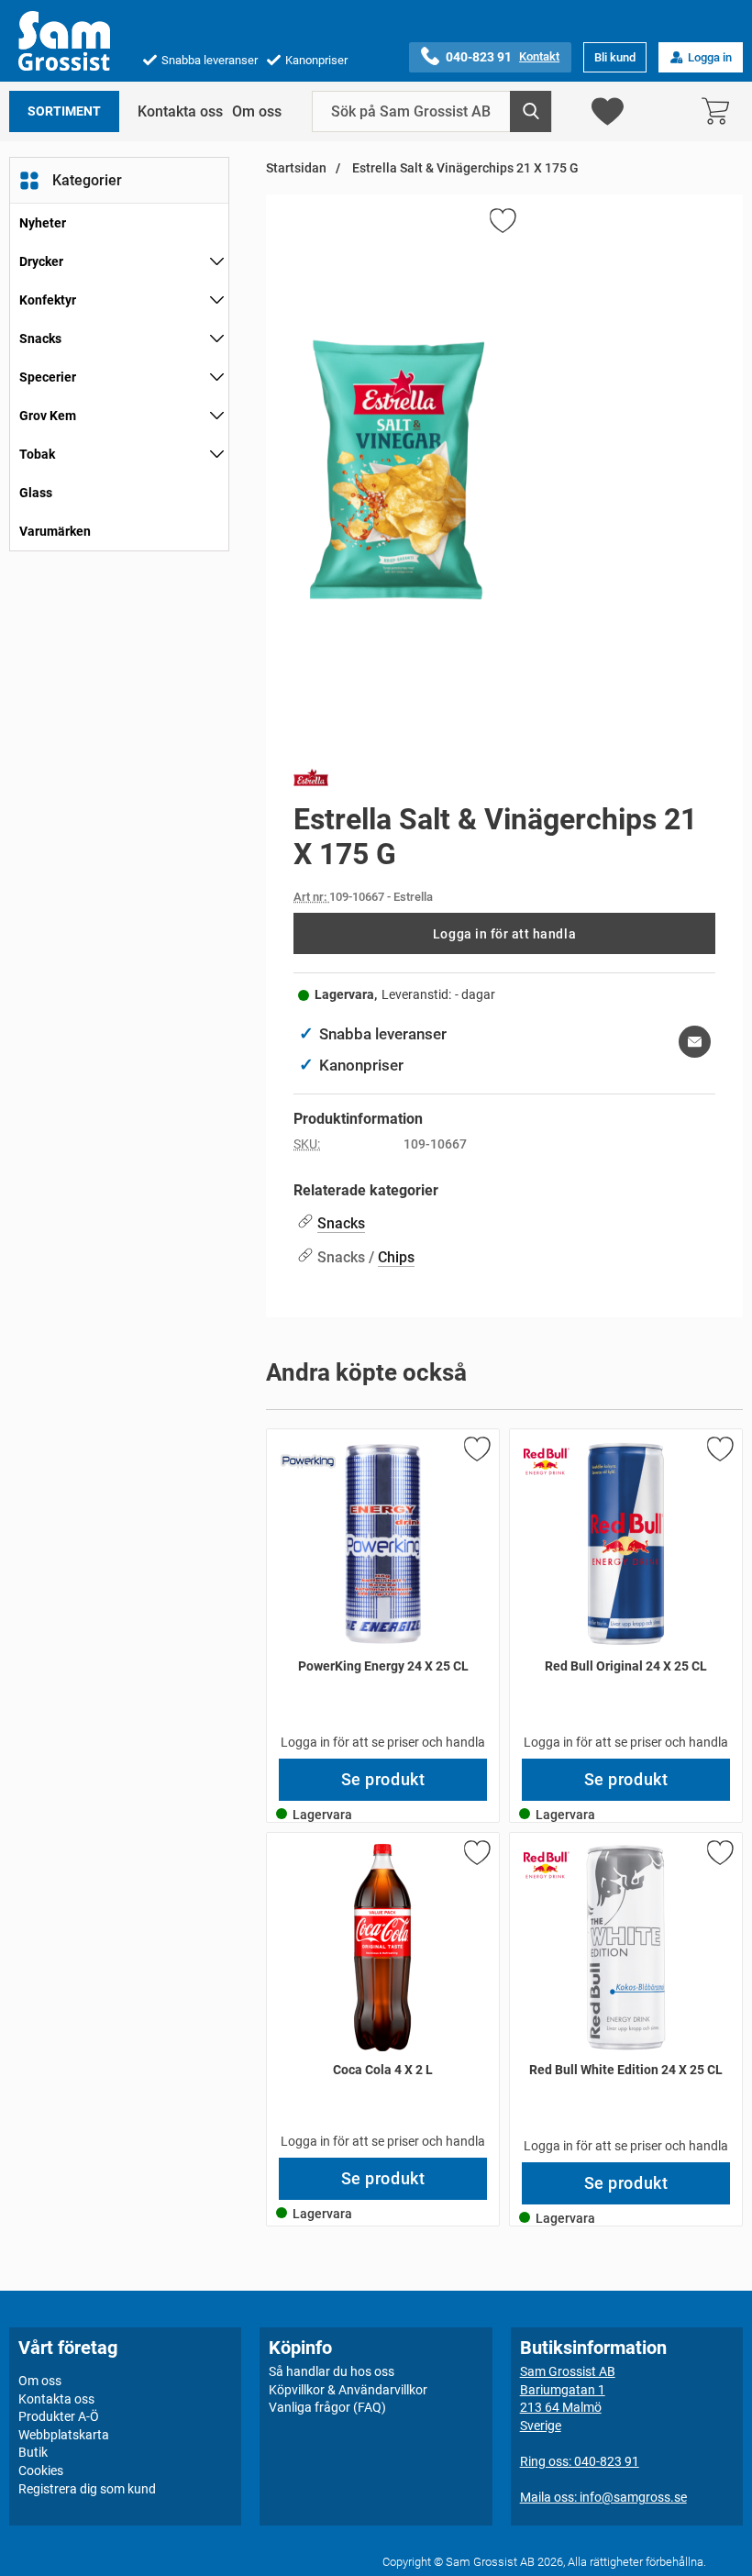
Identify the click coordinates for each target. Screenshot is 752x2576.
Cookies (41, 2471)
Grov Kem (48, 416)
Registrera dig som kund (87, 2488)
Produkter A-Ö (59, 2416)
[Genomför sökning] (531, 111)
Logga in (710, 57)
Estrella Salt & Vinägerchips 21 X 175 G (464, 168)
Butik (33, 2452)
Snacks (40, 339)
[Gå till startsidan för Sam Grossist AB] (64, 41)
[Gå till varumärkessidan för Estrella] (311, 781)
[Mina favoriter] (608, 111)
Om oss (257, 111)
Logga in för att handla (504, 934)
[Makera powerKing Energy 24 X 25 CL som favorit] (476, 1452)
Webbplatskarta (64, 2435)
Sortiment (64, 111)
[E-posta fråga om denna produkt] (695, 1042)
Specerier (48, 377)
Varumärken (55, 531)
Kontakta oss (180, 111)
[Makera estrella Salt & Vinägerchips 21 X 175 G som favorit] (502, 224)
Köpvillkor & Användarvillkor (348, 2389)
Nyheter (43, 223)
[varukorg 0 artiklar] (720, 111)
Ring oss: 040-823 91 (580, 2461)
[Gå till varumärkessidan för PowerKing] (308, 1461)
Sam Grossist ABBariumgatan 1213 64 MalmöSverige (568, 2398)
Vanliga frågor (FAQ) (327, 2407)
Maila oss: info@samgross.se (603, 2497)
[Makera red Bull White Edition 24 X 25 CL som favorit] (719, 1856)
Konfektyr (48, 300)
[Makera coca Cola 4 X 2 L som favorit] (476, 1856)
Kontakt (539, 56)
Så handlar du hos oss (332, 2371)
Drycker (41, 261)
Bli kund (615, 57)
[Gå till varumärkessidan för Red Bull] (547, 1461)
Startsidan (296, 168)
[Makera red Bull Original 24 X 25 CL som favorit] (719, 1452)
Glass (36, 493)
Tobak (37, 454)
